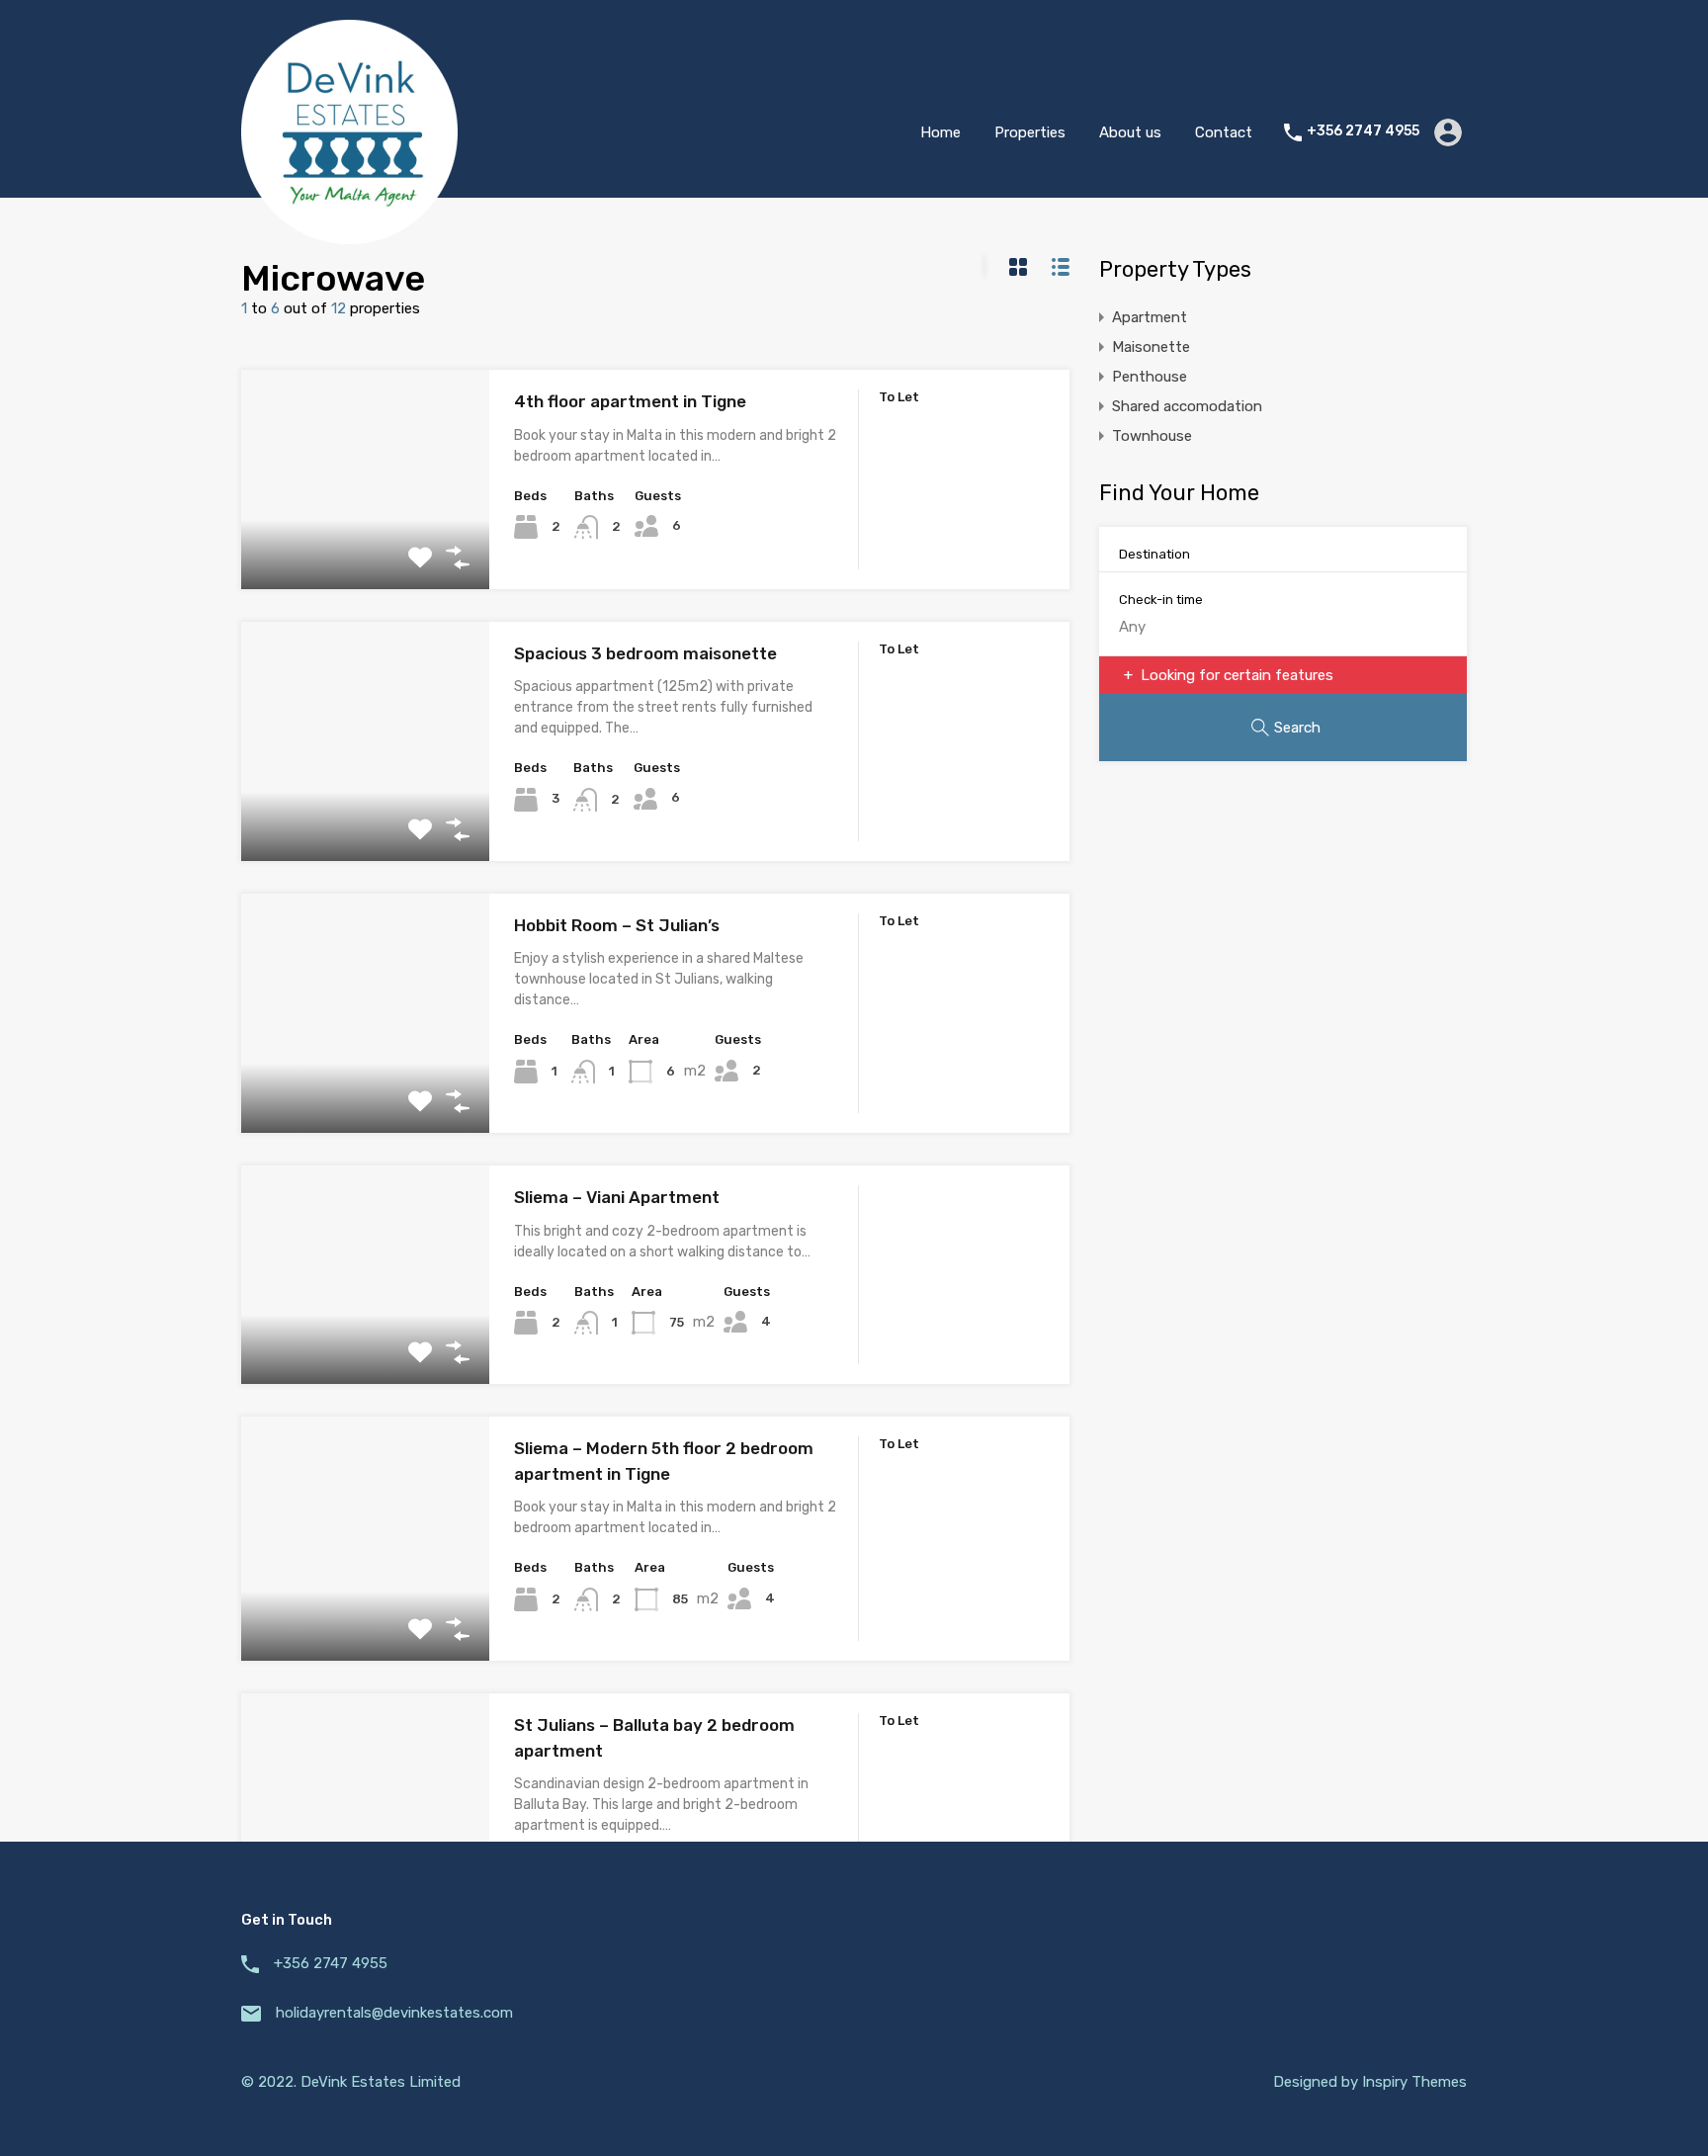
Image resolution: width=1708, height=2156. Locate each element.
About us (1130, 132)
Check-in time (1161, 600)
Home (940, 132)
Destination (1154, 554)
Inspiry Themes (1414, 2082)
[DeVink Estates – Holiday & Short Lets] (349, 235)
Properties (1030, 132)
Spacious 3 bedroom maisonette (645, 653)
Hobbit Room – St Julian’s (617, 925)
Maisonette (1151, 347)
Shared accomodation (1187, 406)
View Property (365, 545)
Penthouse (1150, 377)
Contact (1224, 132)
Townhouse (1152, 436)
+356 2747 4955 (1363, 131)
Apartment (1150, 317)
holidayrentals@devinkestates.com (394, 2013)
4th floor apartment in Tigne (630, 401)
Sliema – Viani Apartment (617, 1197)
